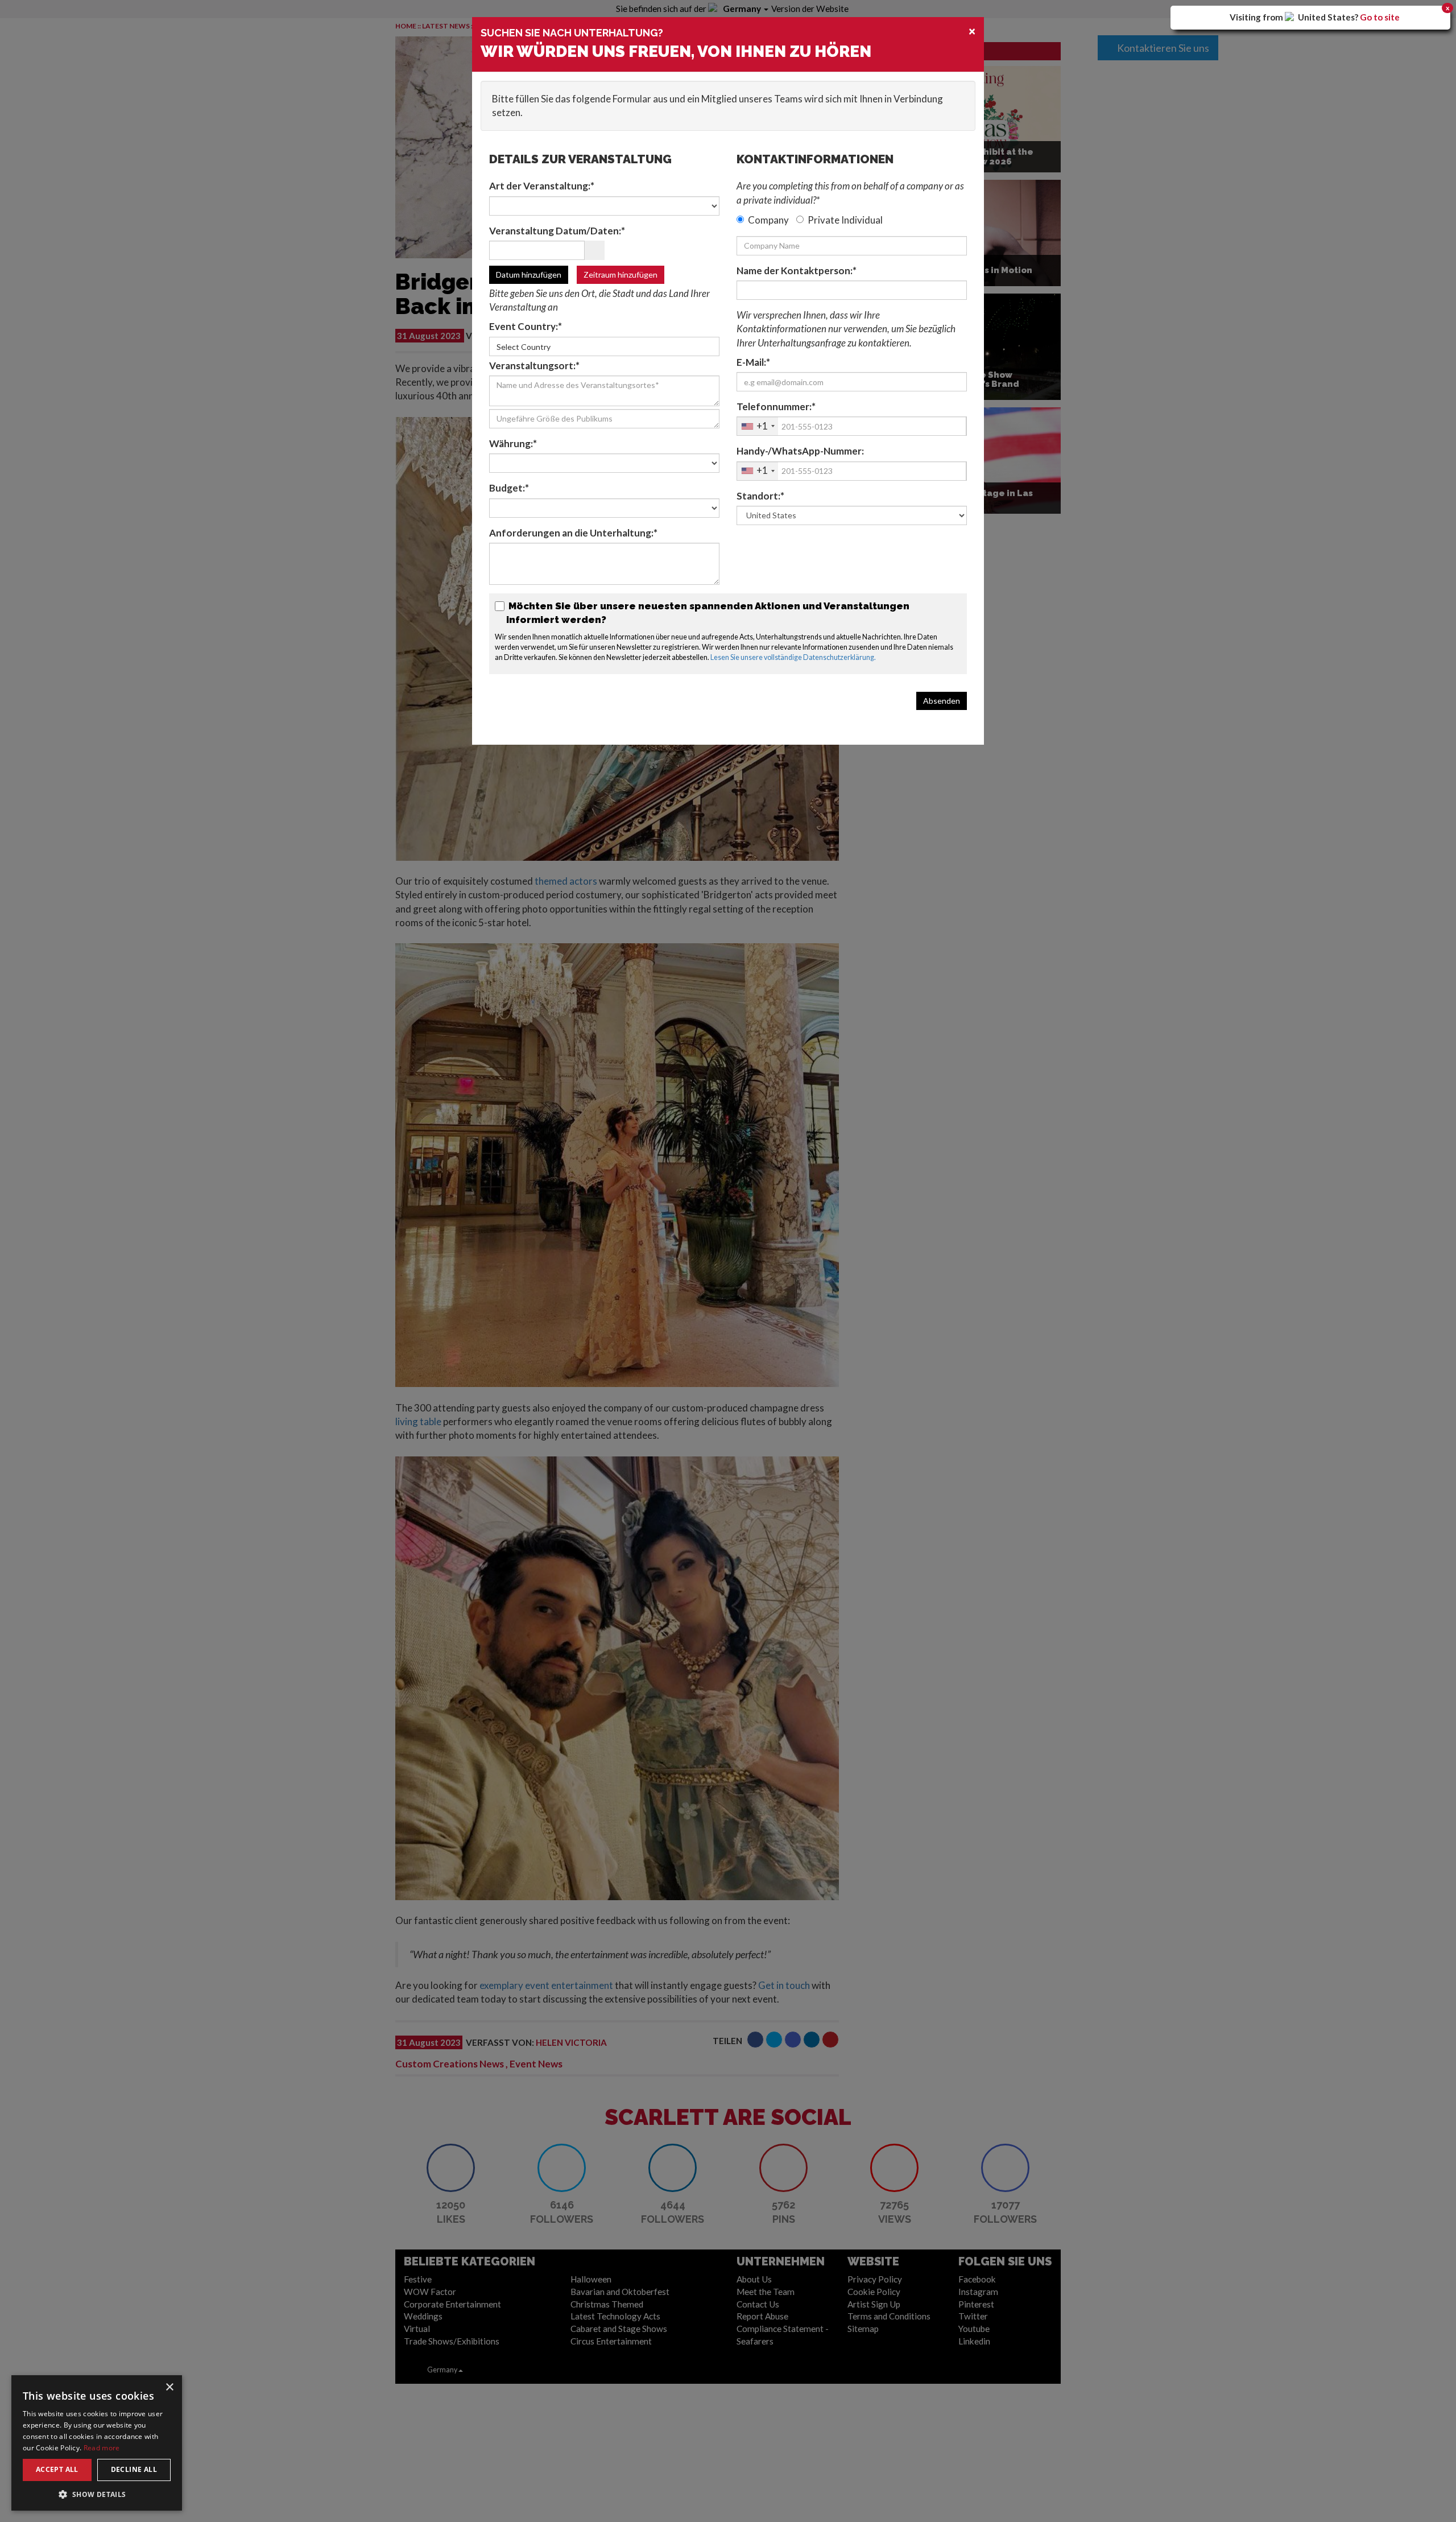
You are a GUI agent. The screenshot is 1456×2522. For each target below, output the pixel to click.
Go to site (1380, 17)
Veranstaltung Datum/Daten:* (557, 231)
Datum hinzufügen (529, 275)
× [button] (169, 2387)
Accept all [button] (57, 2469)
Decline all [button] (134, 2469)
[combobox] (758, 426)
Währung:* (513, 443)
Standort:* (760, 496)
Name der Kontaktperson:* (797, 271)
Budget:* (509, 488)
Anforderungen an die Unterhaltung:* (573, 533)
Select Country (524, 347)
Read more (102, 2448)
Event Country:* (526, 326)
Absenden (942, 701)
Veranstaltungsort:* (534, 366)
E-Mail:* (753, 362)
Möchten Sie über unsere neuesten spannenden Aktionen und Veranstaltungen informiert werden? (708, 613)
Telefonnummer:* (776, 406)
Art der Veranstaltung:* (542, 186)
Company (768, 220)
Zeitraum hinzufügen (621, 275)
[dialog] (97, 2443)
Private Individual (845, 220)
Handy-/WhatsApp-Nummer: (800, 451)
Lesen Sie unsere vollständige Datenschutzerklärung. (793, 657)
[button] (97, 2494)
